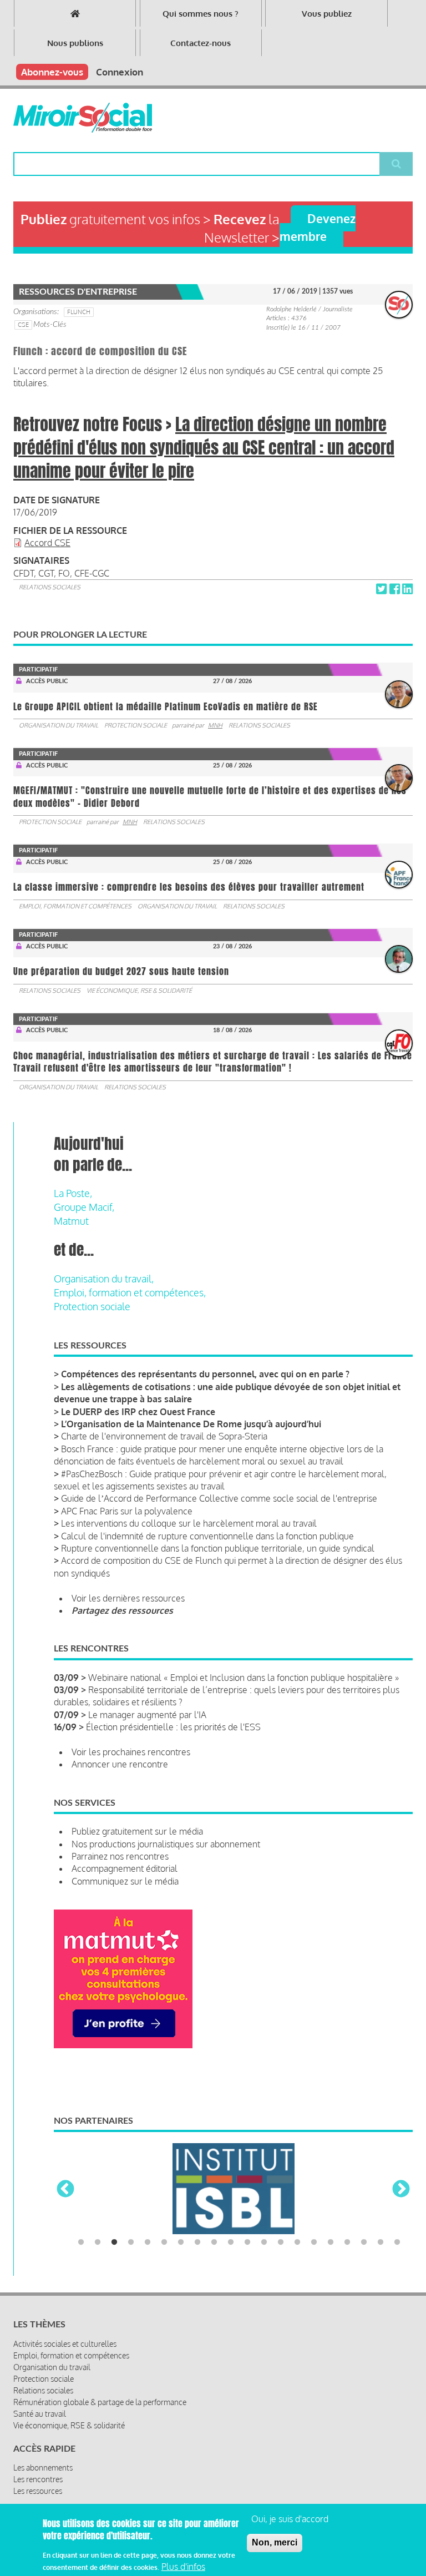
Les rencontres (38, 2479)
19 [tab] (381, 2242)
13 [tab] (281, 2242)
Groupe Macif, (84, 1207)
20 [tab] (397, 2242)
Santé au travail (40, 2414)
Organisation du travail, (104, 1279)
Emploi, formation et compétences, (130, 1292)
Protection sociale (136, 725)
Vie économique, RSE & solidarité (139, 991)
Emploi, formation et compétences (75, 906)
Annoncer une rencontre (120, 1764)
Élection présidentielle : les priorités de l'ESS (173, 1727)
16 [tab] (331, 2242)
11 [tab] (247, 2242)
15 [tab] (314, 2242)
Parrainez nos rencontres (120, 1856)
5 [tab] (148, 2242)
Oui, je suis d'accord (290, 2519)
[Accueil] (83, 118)
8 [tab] (197, 2242)
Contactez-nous (201, 43)
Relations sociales (50, 587)
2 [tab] (98, 2242)
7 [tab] (181, 2242)
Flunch (79, 312)
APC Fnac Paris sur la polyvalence (127, 1511)
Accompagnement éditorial (125, 1868)
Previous (65, 2190)
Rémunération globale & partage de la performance (100, 2402)
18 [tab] (364, 2242)
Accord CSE (47, 543)
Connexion (120, 72)
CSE (23, 325)
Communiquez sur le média (125, 1881)
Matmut (71, 1221)
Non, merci (275, 2542)
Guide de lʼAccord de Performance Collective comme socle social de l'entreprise (219, 1498)
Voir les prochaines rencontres (131, 1752)
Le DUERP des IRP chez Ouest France (138, 1412)
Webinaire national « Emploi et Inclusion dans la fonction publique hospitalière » (244, 1678)
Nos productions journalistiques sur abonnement (166, 1844)
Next (401, 2190)
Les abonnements (43, 2468)
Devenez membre (318, 227)
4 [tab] (131, 2242)
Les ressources (38, 2491)
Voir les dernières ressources (128, 1598)
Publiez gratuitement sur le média (137, 1831)
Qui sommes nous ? (201, 14)
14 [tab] (297, 2242)
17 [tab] (347, 2242)
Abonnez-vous (52, 72)
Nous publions (75, 43)
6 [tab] (164, 2242)
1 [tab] (81, 2242)
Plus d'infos (183, 2567)
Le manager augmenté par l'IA (147, 1715)
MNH (215, 725)
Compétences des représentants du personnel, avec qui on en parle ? (205, 1374)
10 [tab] (231, 2242)
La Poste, (73, 1193)
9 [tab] (214, 2242)
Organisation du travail (59, 725)
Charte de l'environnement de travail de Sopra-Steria (164, 1436)
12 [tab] (264, 2242)
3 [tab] (114, 2242)
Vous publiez (327, 14)
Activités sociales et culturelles (65, 2344)
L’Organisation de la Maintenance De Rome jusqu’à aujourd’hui (191, 1424)
